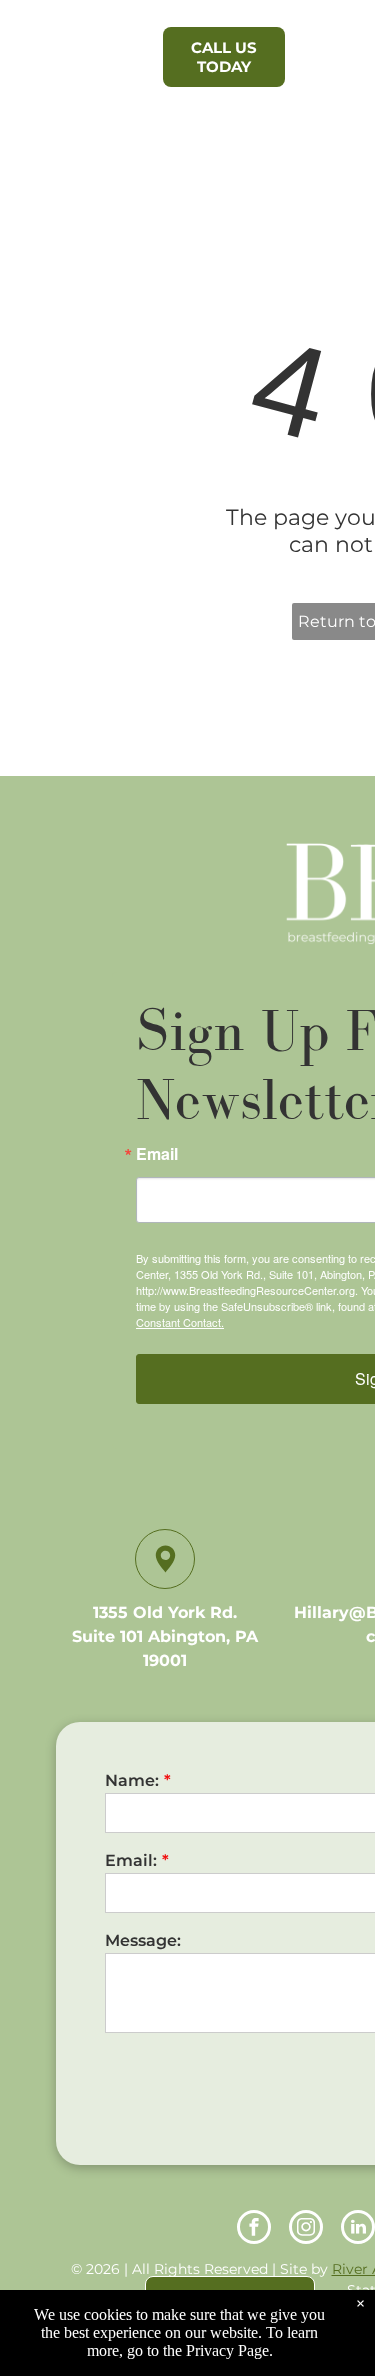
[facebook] (254, 2229)
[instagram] (306, 2229)
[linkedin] (358, 2229)
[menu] (345, 51)
